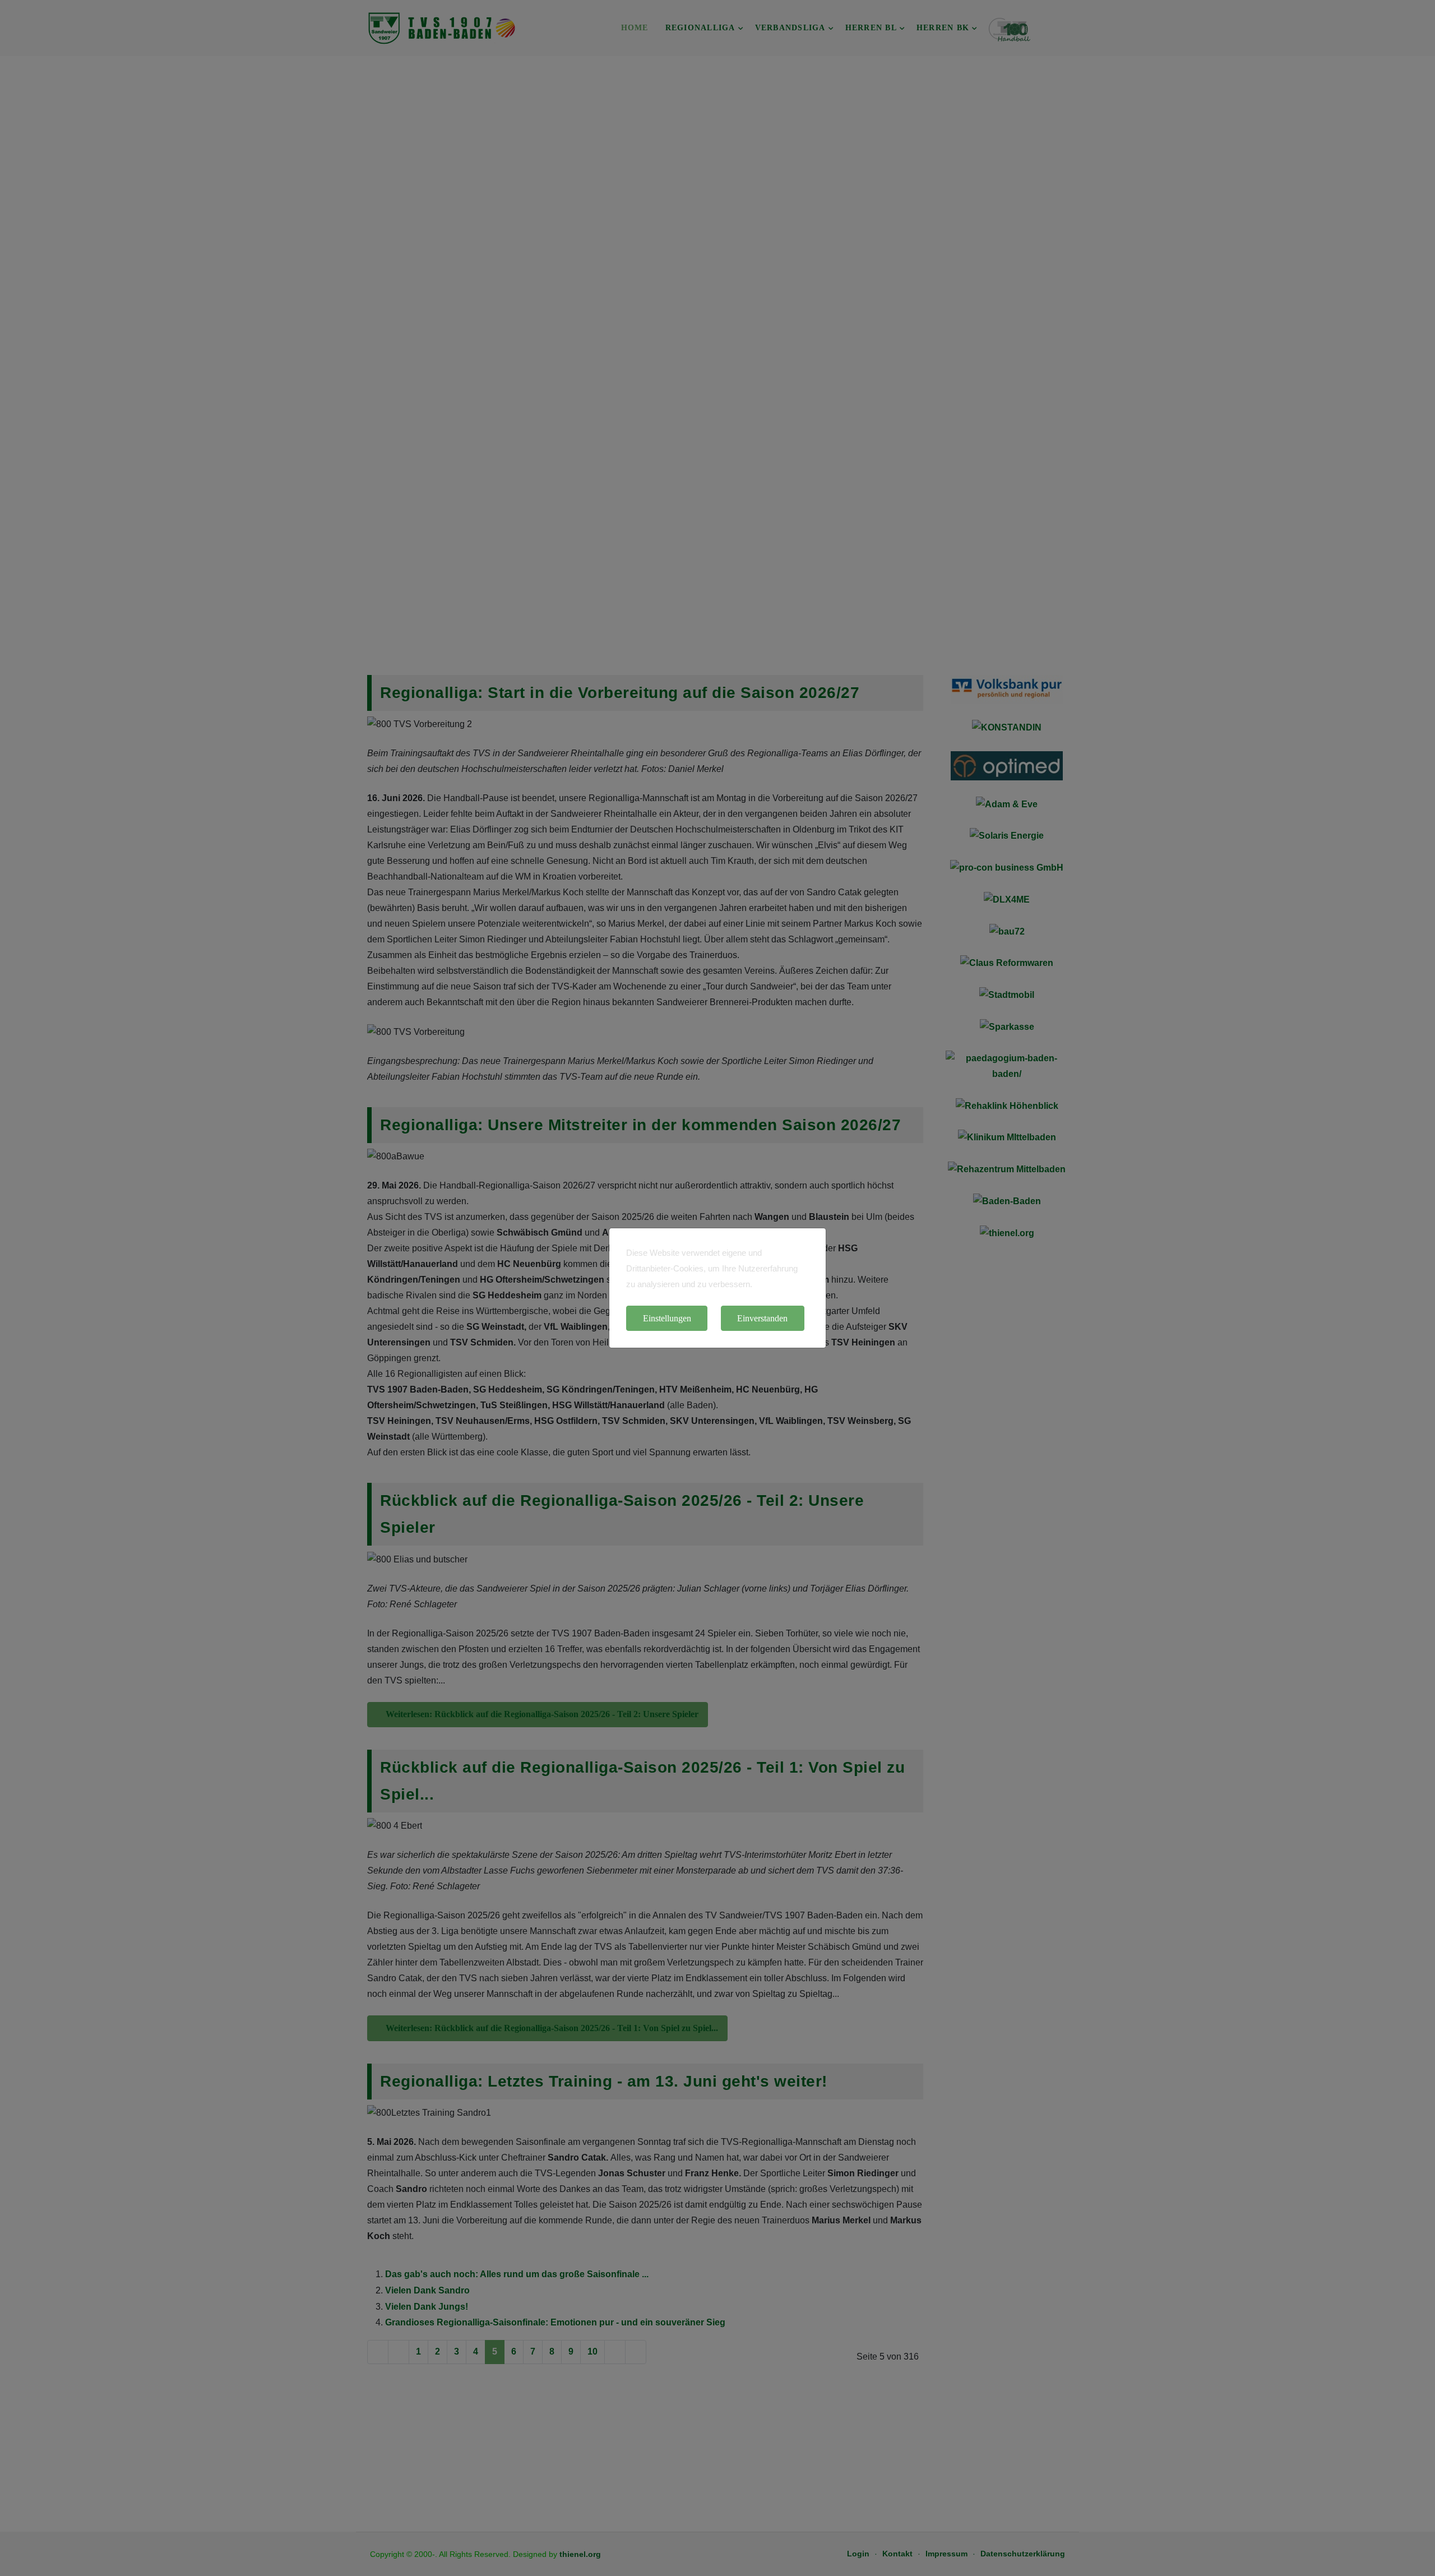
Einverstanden (762, 1318)
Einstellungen (667, 1318)
